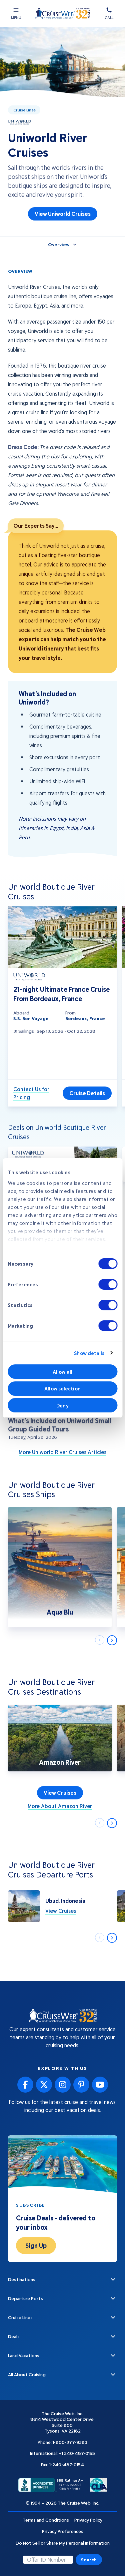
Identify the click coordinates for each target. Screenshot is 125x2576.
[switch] (108, 1284)
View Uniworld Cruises (63, 214)
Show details (89, 1353)
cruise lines (24, 110)
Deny (62, 1405)
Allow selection (62, 1388)
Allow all (62, 1372)
